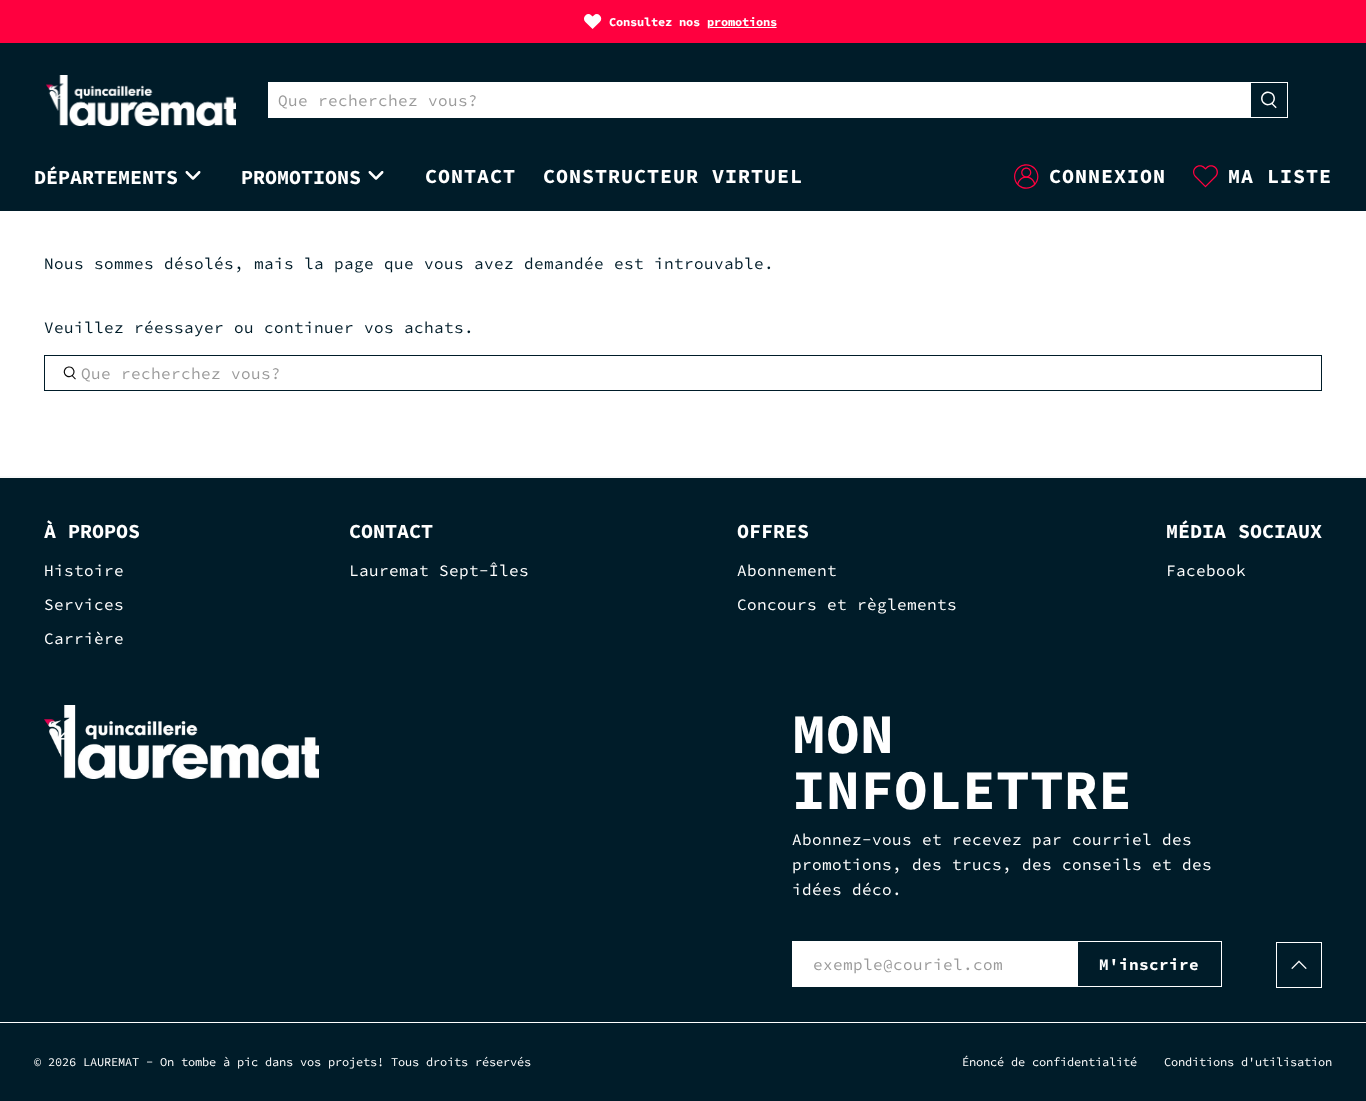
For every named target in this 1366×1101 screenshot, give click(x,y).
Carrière (84, 638)
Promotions (301, 176)
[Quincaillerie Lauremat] (141, 100)
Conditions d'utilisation (1248, 1061)
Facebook (1206, 570)
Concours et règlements (847, 604)
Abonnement (787, 570)
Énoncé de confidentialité (1049, 1061)
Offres (773, 530)
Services (84, 604)
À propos (92, 530)
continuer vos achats (364, 327)
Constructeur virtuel (673, 175)
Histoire (84, 570)
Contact (470, 175)
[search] (759, 100)
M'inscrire (1149, 964)
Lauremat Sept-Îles (439, 570)
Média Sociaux (1244, 530)
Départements (106, 176)
